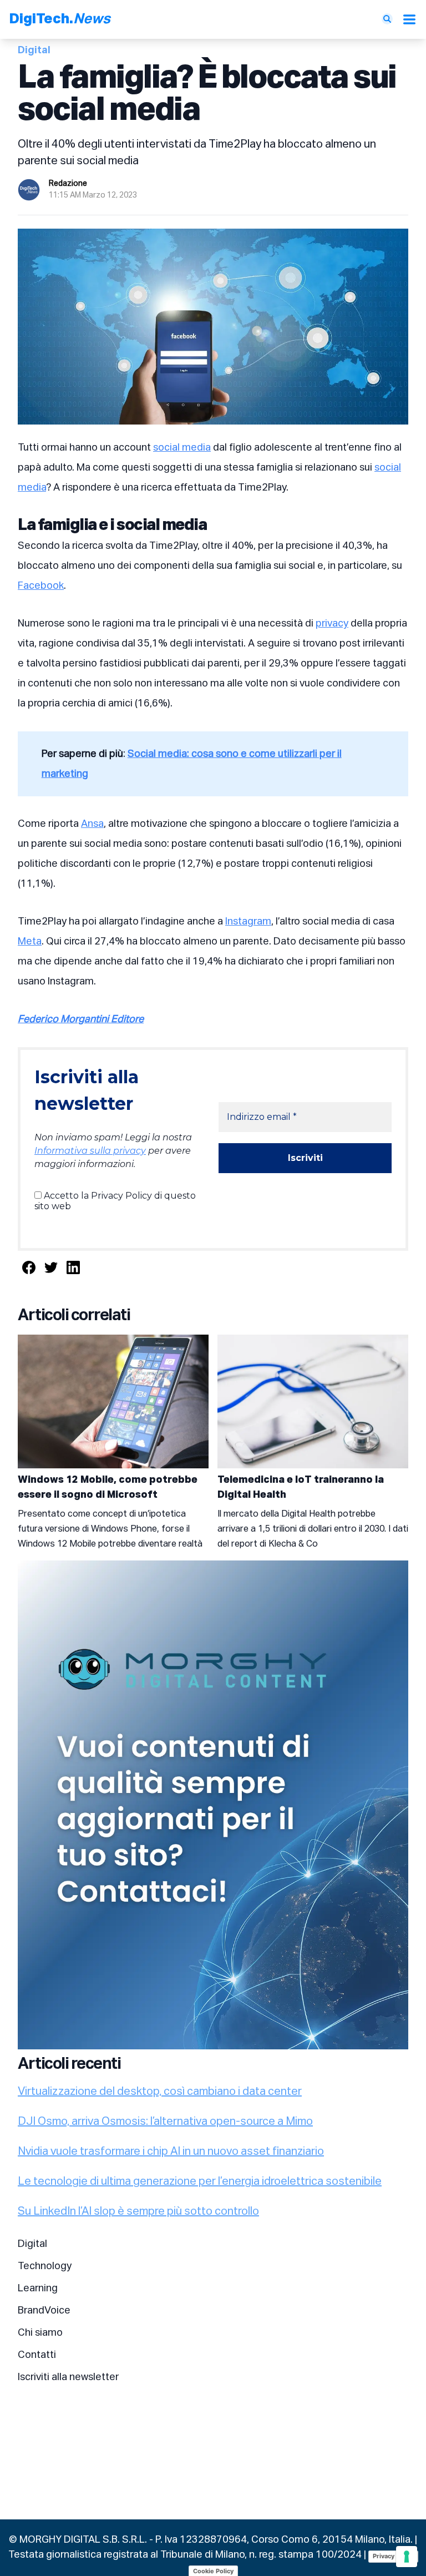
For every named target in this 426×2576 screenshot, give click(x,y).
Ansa (92, 824)
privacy (332, 624)
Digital (32, 2244)
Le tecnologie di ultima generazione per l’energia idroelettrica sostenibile (200, 2181)
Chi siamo (40, 2333)
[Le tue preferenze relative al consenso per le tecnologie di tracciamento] (407, 2557)
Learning (38, 2289)
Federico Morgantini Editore (81, 1019)
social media (182, 448)
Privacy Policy (393, 2556)
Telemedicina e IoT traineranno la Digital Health (301, 1487)
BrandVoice (44, 2311)
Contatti (37, 2355)
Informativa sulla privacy (90, 1151)
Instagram (248, 922)
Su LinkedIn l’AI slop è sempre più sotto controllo (138, 2211)
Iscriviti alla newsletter (68, 2377)
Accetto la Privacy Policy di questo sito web (115, 1201)
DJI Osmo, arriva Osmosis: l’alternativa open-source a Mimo (165, 2122)
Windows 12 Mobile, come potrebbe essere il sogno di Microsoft (108, 1487)
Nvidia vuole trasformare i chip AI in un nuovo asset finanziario (171, 2151)
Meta (30, 942)
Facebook (41, 586)
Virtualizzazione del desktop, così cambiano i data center (160, 2092)
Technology (45, 2266)
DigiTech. (60, 19)
